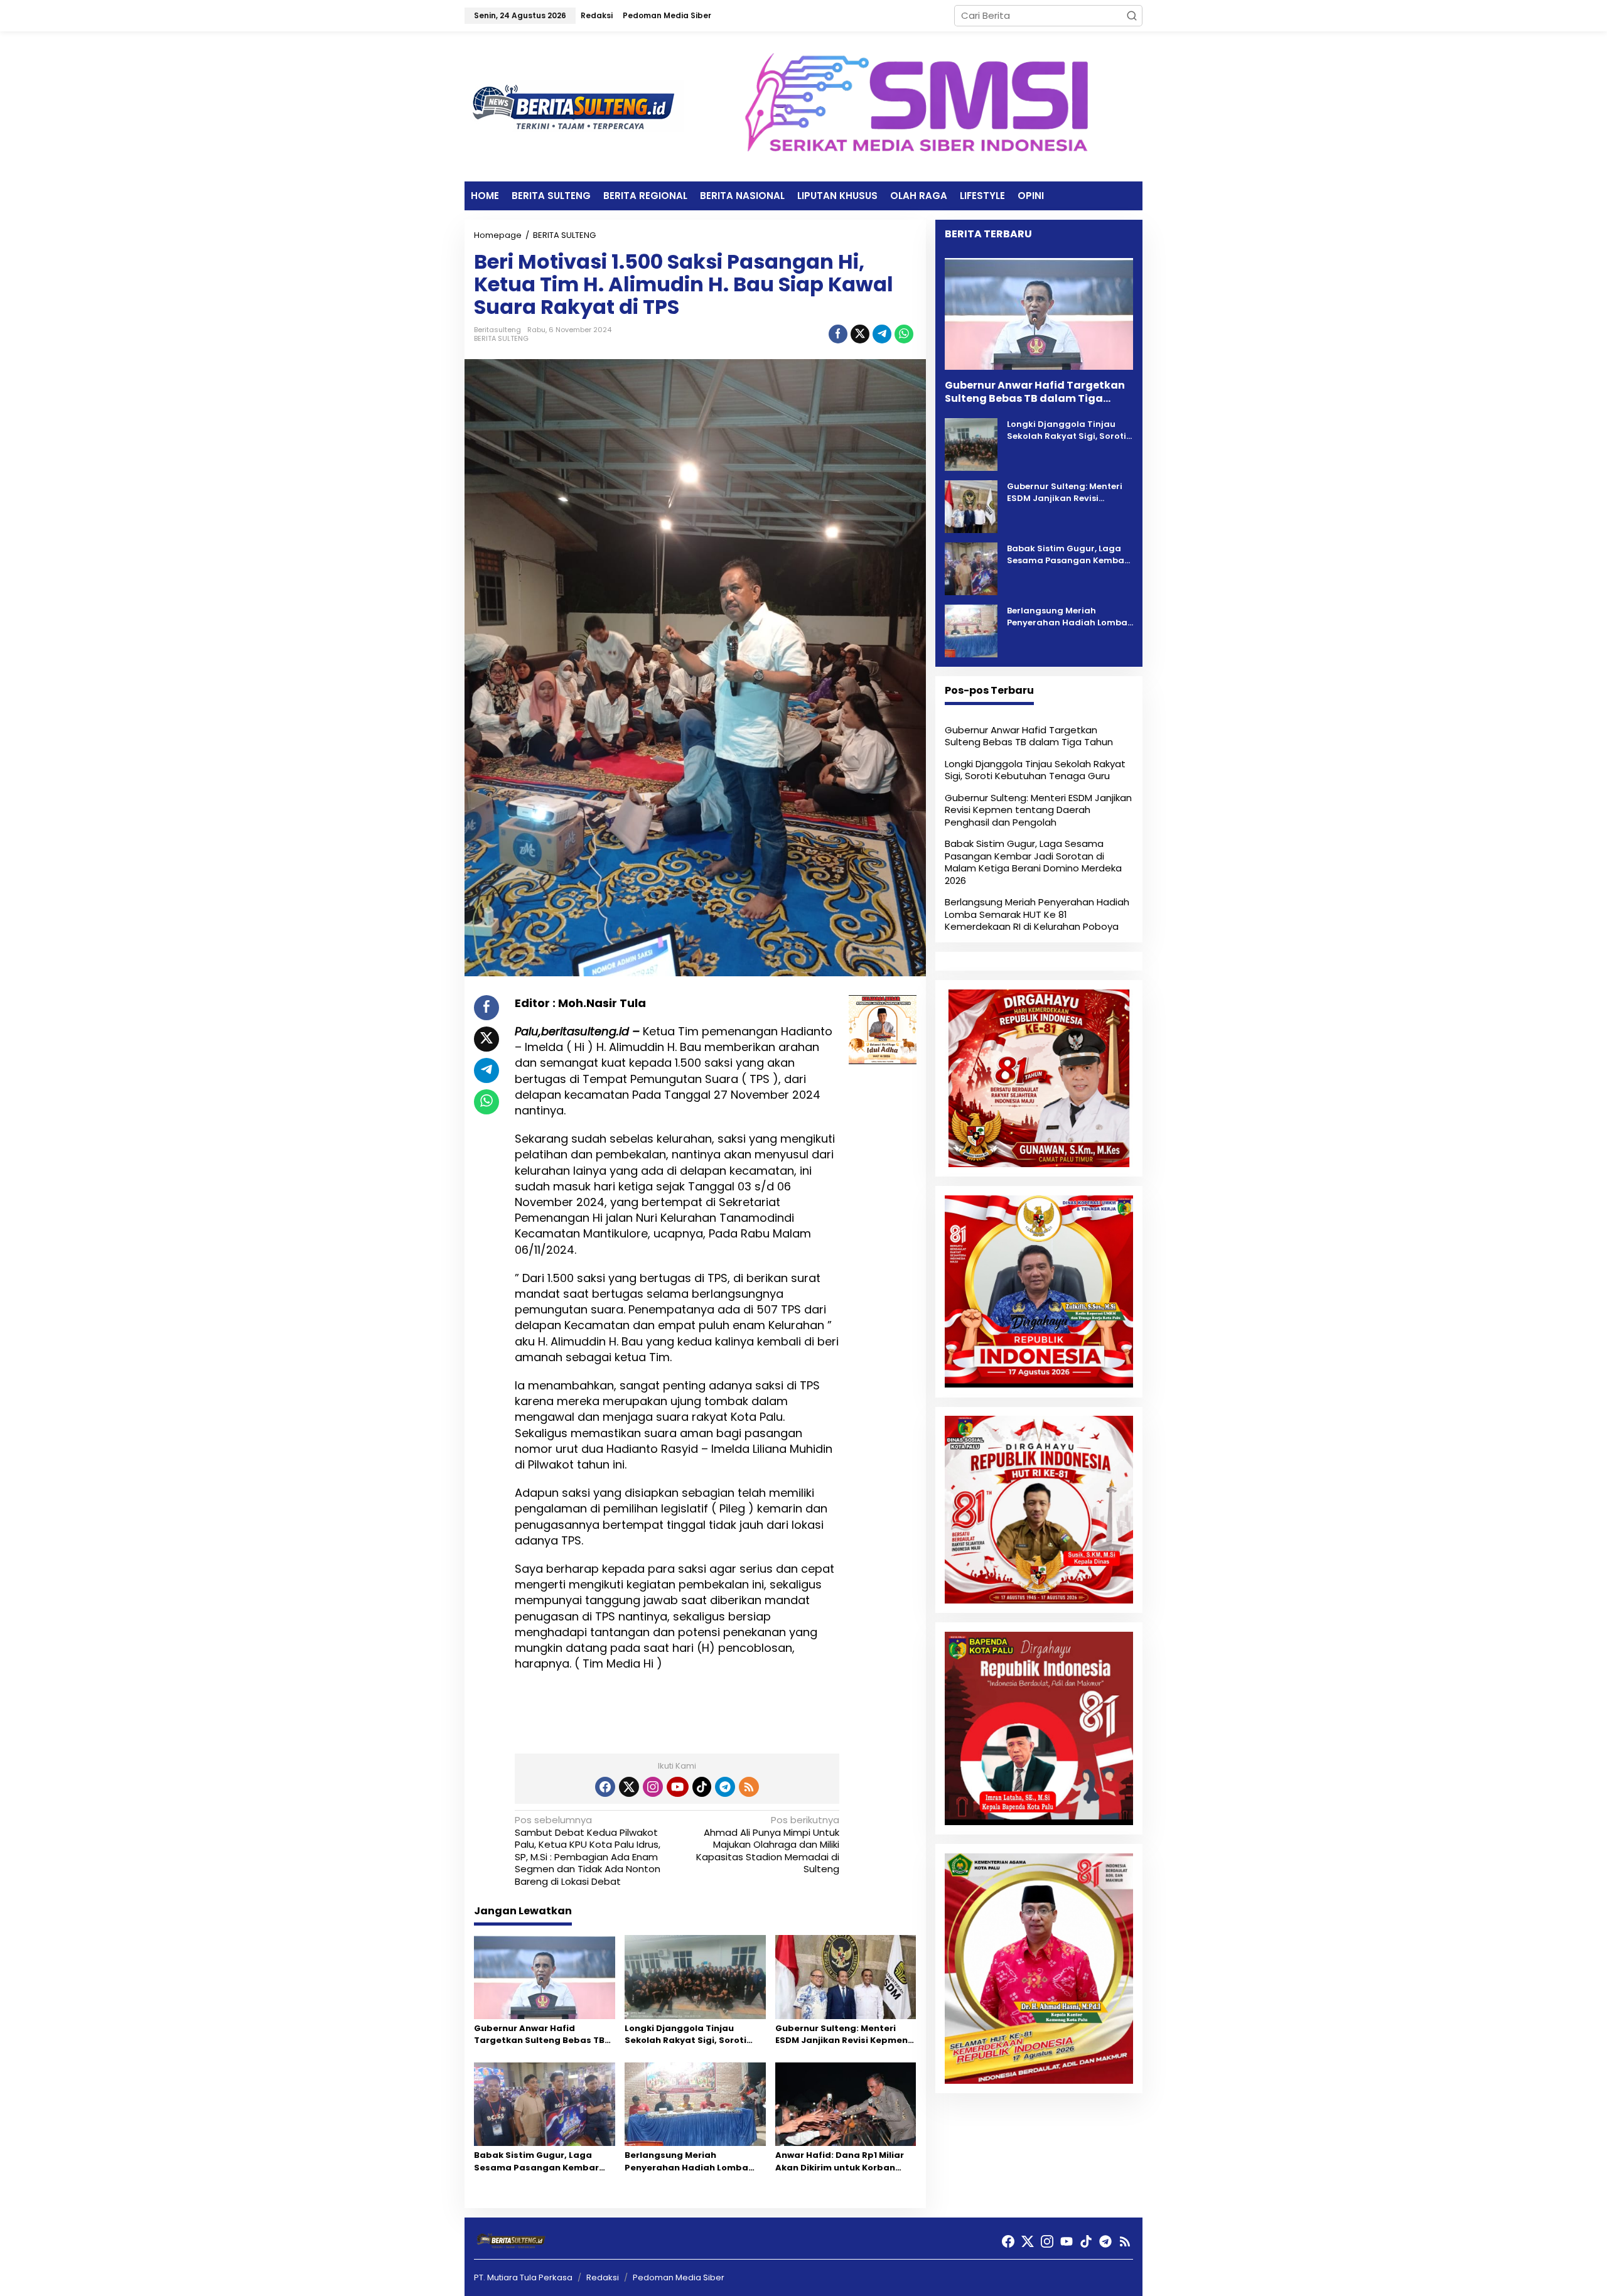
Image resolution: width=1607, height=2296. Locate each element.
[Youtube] (677, 1787)
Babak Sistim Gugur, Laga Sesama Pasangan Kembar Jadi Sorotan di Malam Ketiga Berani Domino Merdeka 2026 (542, 2161)
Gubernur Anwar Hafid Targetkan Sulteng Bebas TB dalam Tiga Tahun (539, 2035)
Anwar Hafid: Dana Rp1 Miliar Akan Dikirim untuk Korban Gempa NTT (840, 2161)
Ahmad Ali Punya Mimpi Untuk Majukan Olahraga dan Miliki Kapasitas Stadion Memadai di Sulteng (768, 1845)
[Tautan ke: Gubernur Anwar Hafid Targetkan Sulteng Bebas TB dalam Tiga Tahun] (1039, 314)
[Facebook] (605, 1787)
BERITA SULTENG (501, 338)
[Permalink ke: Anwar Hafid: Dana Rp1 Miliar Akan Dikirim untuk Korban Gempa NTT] (846, 2104)
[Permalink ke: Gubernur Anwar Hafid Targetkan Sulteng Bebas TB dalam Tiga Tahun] (545, 1977)
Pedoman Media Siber (679, 2277)
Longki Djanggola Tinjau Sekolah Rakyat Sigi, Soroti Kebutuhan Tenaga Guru (685, 2035)
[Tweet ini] (860, 334)
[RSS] (749, 1787)
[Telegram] (725, 1787)
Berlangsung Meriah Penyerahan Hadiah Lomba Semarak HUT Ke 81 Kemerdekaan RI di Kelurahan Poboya (692, 2161)
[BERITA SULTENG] (574, 106)
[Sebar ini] (838, 334)
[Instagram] (653, 1787)
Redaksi (603, 2277)
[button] (1132, 16)
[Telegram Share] (882, 334)
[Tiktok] (702, 1787)
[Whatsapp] (904, 334)
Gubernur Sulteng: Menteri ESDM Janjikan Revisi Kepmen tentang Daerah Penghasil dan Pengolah (841, 2035)
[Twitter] (629, 1787)
